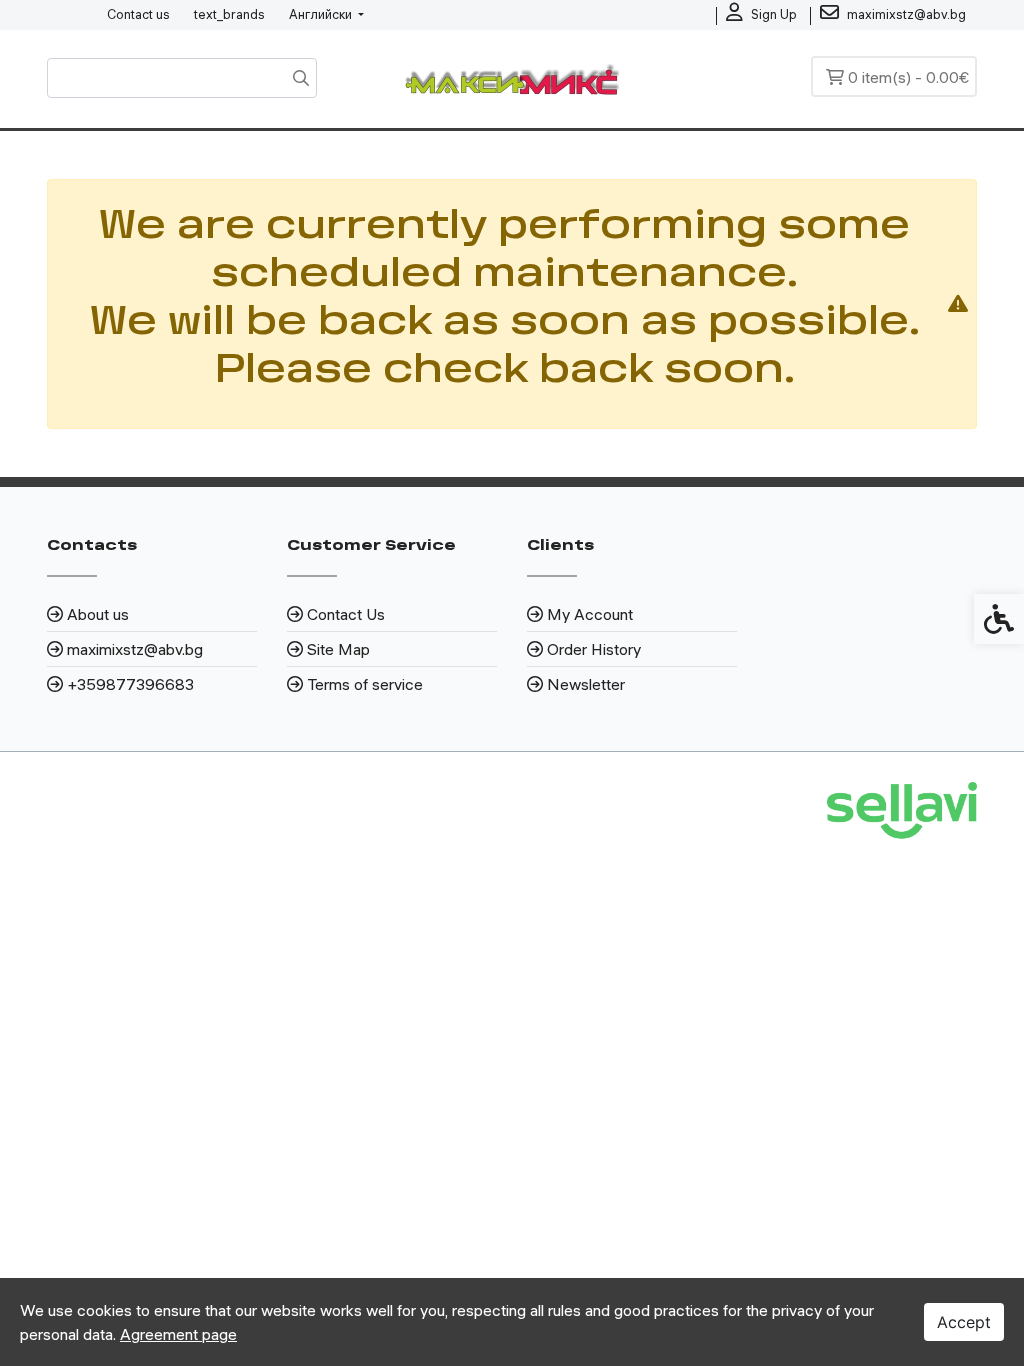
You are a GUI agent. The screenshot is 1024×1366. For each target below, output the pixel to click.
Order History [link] (594, 649)
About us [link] (98, 614)
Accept (964, 1322)
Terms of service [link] (365, 684)
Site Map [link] (338, 649)
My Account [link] (590, 614)
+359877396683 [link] (130, 684)
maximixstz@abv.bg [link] (135, 649)
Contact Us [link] (346, 614)
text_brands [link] (229, 14)
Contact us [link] (138, 14)
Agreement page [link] (178, 1334)
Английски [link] (322, 14)
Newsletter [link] (586, 684)
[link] (761, 15)
